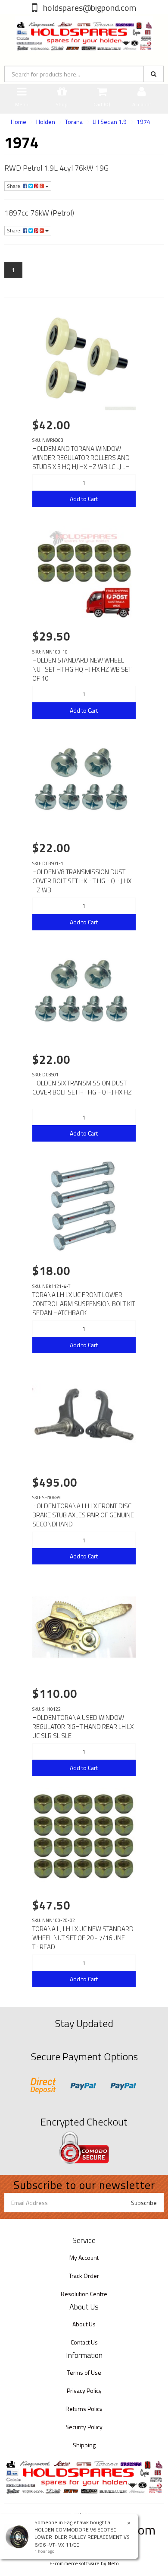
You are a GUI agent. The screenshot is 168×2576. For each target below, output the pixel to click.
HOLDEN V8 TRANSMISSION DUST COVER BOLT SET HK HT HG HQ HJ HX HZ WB (82, 881)
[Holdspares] (84, 32)
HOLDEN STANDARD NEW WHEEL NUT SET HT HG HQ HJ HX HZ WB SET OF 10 (82, 669)
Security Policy (84, 2427)
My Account (84, 2257)
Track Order (84, 2276)
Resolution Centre (84, 2294)
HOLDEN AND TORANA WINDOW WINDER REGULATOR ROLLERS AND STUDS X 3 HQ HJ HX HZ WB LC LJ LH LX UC (81, 462)
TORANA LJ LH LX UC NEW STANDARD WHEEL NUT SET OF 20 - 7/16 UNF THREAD (83, 1938)
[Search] (154, 74)
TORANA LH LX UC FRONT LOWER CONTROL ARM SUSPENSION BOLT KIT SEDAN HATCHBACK (84, 1304)
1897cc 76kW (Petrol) (39, 213)
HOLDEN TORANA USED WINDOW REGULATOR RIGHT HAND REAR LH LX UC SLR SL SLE (83, 1727)
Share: (15, 186)
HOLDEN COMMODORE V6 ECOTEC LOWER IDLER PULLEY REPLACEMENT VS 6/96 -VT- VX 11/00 (82, 2537)
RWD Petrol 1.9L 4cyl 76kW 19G (56, 168)
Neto (113, 2563)
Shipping (84, 2445)
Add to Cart (84, 499)
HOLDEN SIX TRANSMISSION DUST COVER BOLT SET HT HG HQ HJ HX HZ (82, 1088)
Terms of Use (84, 2372)
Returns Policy (84, 2409)
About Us (84, 2324)
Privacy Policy (84, 2390)
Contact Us (84, 2342)
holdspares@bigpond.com (89, 8)
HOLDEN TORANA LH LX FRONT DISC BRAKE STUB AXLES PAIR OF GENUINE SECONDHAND (83, 1515)
